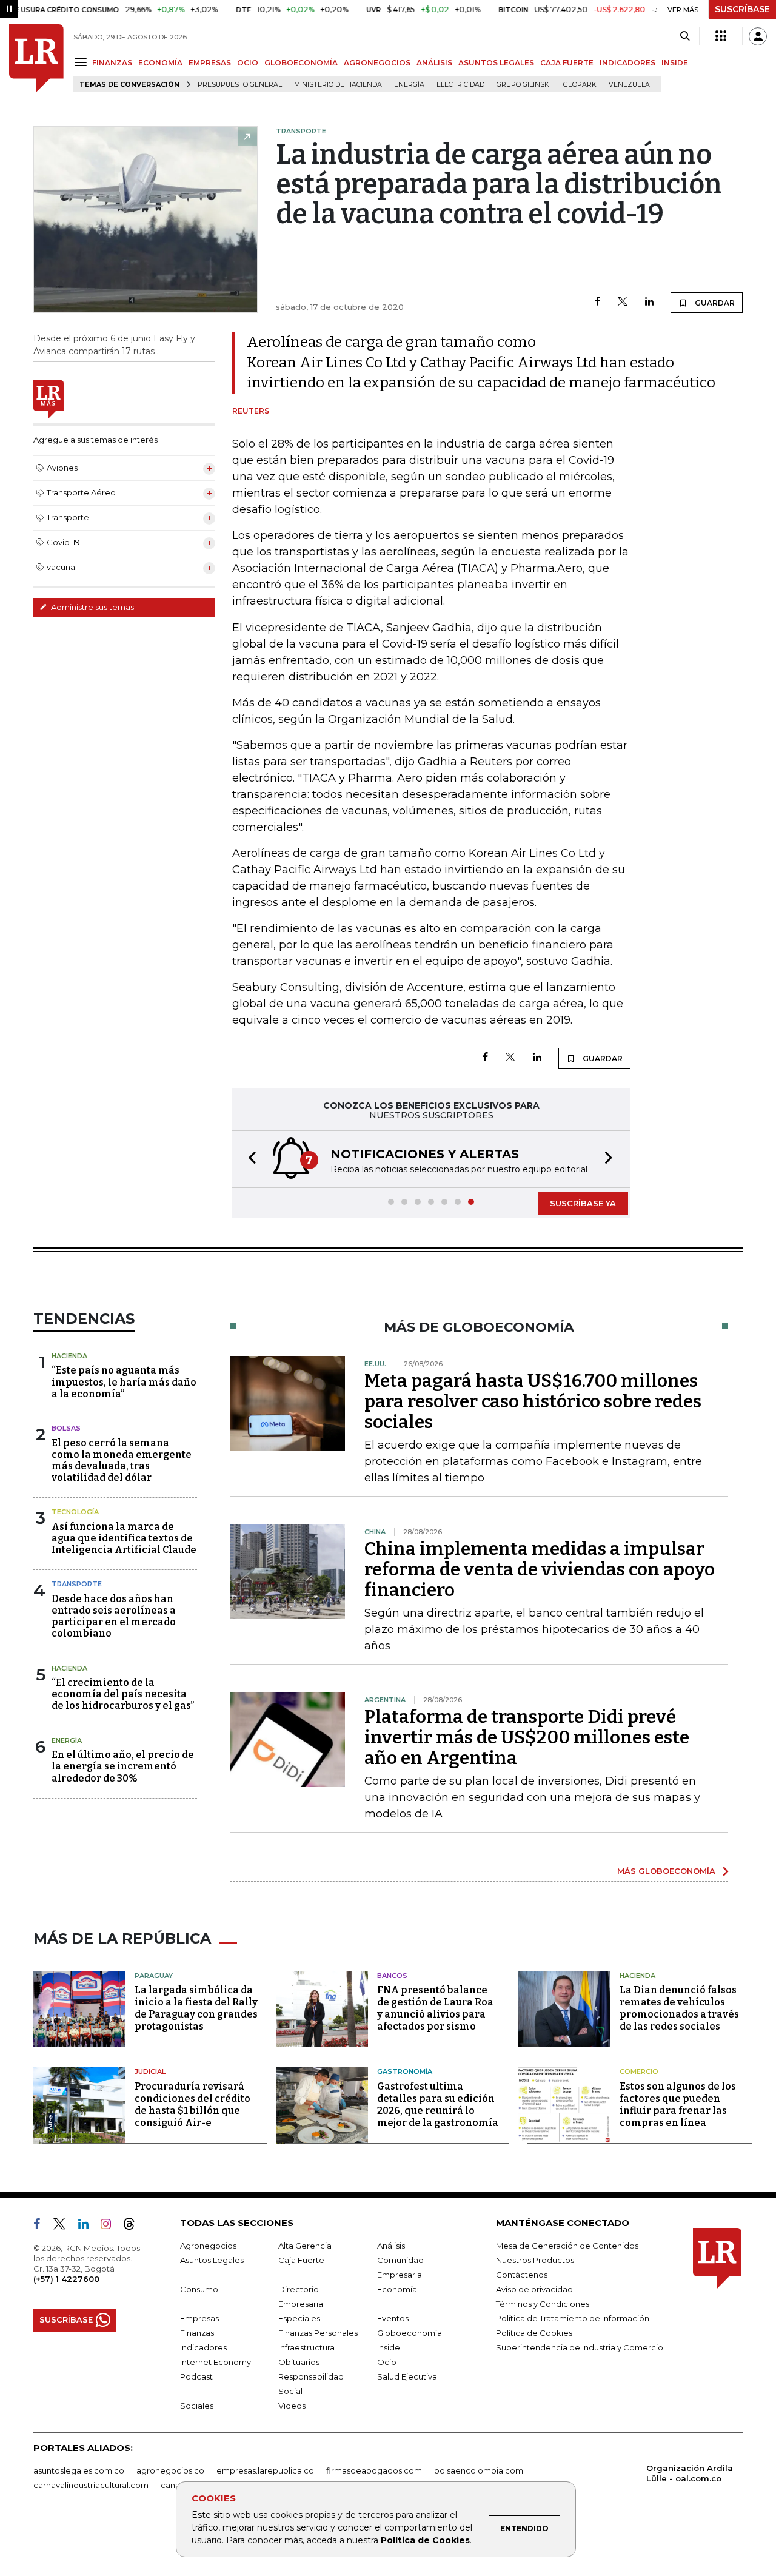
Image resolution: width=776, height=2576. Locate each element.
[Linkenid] (88, 2226)
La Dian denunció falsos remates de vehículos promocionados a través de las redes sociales (679, 2008)
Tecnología (75, 1512)
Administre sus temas (92, 607)
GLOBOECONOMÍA (301, 63)
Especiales (299, 2318)
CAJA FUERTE (567, 63)
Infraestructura (306, 2347)
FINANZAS (112, 63)
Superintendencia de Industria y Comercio (580, 2347)
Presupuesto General (240, 85)
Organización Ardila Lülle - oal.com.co (690, 2473)
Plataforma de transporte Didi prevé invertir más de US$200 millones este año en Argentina (527, 1737)
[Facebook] (597, 302)
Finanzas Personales (318, 2333)
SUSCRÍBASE (742, 9)
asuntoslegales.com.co (79, 2470)
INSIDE (675, 63)
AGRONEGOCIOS (377, 63)
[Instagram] (111, 2226)
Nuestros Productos (535, 2260)
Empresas (199, 2318)
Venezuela (629, 85)
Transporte (77, 1584)
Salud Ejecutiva (407, 2376)
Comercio (639, 2071)
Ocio (387, 2362)
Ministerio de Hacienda (338, 85)
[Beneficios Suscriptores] (721, 36)
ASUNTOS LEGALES (496, 63)
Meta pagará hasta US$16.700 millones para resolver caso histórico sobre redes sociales (533, 1401)
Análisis (391, 2246)
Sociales (197, 2406)
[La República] (36, 58)
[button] (249, 1159)
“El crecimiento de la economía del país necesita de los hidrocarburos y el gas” (123, 1694)
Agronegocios (208, 2246)
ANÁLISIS (434, 63)
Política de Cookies (425, 2540)
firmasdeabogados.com (374, 2470)
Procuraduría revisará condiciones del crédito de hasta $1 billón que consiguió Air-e (192, 2105)
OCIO (248, 63)
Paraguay (154, 1976)
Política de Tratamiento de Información (573, 2318)
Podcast (196, 2376)
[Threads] (134, 2226)
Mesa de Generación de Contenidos (567, 2246)
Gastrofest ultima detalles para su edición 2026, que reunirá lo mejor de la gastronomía (438, 2105)
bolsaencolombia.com (479, 2470)
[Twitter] (623, 302)
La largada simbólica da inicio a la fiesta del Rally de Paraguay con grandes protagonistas (196, 2008)
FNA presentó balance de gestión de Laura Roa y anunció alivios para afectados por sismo (435, 2008)
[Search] (685, 36)
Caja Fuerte (301, 2260)
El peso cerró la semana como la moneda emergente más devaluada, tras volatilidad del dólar (122, 1461)
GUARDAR (714, 303)
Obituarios (299, 2362)
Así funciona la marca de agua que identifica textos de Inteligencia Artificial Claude (124, 1538)
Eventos (393, 2318)
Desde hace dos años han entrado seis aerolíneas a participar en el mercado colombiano (114, 1616)
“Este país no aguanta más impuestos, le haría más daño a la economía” (124, 1382)
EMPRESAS (210, 63)
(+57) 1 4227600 (66, 2279)
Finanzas (197, 2333)
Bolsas (66, 1428)
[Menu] (83, 62)
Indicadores (203, 2347)
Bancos (392, 1976)
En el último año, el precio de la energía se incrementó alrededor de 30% (123, 1766)
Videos (292, 2406)
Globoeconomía (410, 2333)
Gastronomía (405, 2071)
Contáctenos (522, 2275)
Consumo (199, 2289)
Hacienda (69, 1356)
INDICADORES (627, 63)
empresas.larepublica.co (265, 2470)
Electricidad (460, 85)
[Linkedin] (649, 302)
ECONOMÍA (160, 63)
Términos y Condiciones (543, 2304)
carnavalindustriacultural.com (91, 2485)
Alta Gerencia (305, 2246)
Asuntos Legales (212, 2260)
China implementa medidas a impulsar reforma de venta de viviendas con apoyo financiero (540, 1569)
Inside (389, 2347)
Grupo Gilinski (524, 85)
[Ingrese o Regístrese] (758, 36)
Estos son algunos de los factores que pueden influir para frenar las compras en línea (678, 2105)
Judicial (150, 2071)
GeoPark (580, 85)
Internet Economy (216, 2362)
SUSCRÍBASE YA (583, 1203)
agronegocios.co (170, 2470)
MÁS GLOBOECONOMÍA (666, 1871)
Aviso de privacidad (534, 2289)
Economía (397, 2289)
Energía (409, 85)
